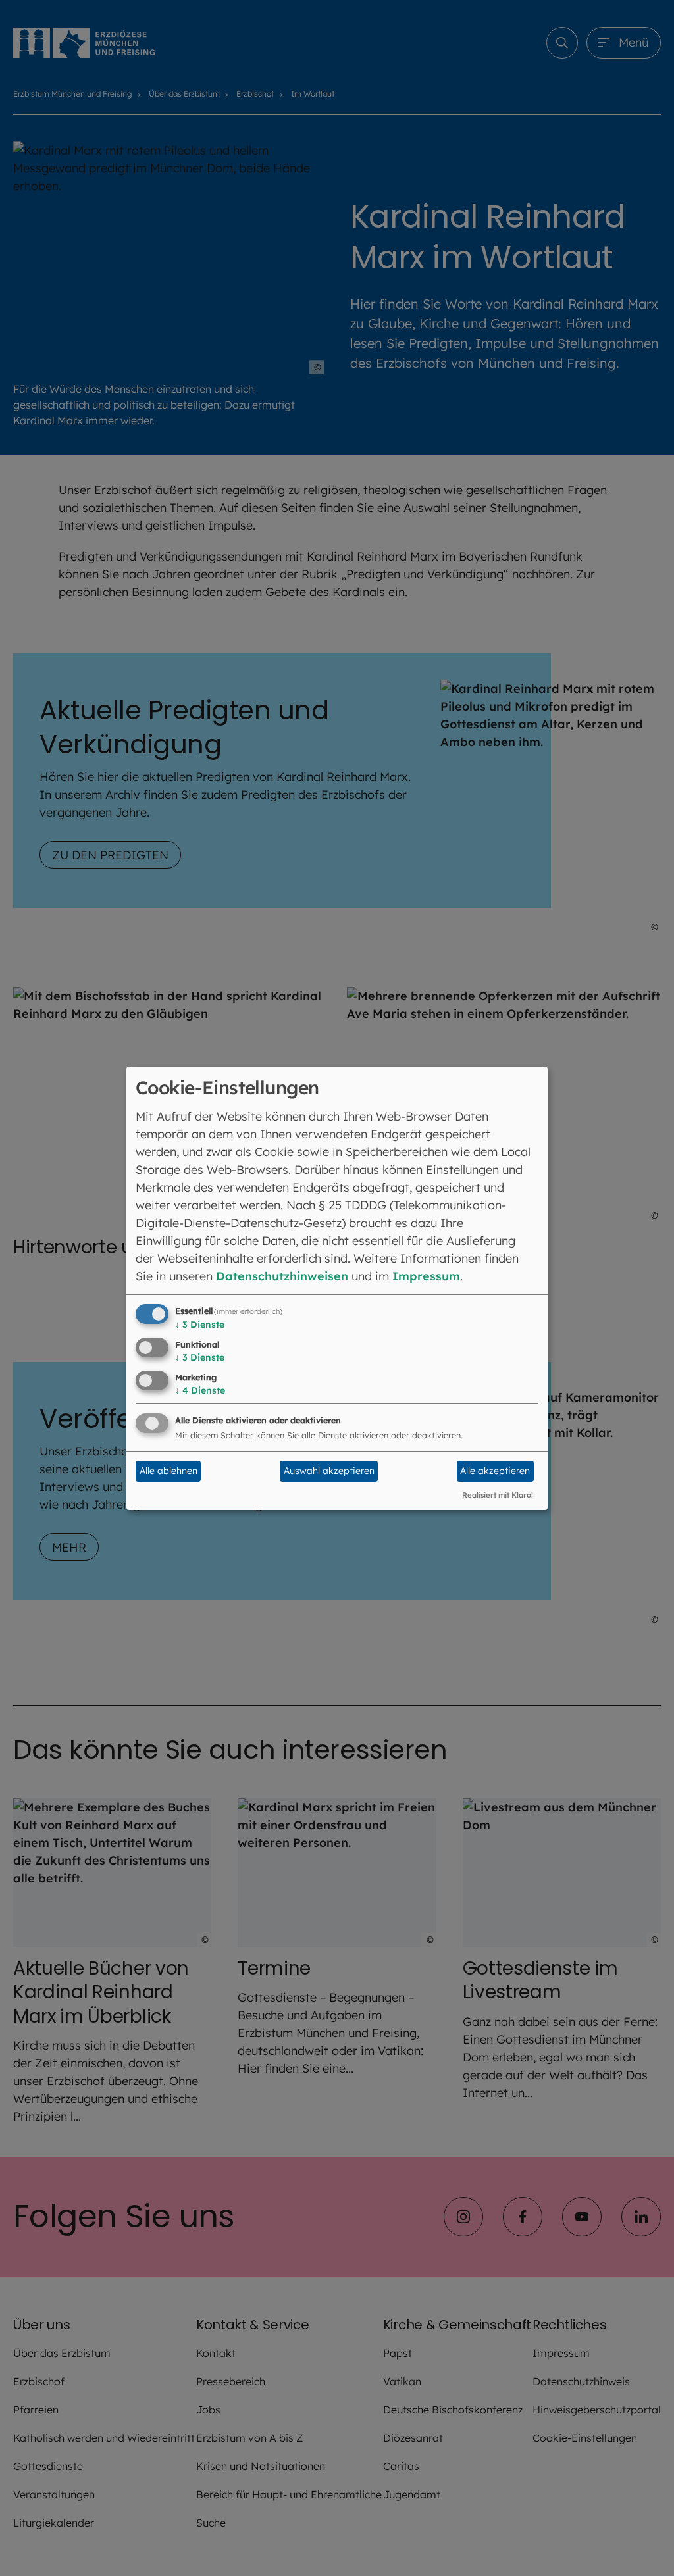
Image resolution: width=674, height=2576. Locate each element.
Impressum (426, 1276)
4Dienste (200, 1390)
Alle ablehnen (168, 1471)
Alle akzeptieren (495, 1471)
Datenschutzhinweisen (282, 1276)
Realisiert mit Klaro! (498, 1495)
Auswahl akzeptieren (329, 1471)
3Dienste (200, 1325)
